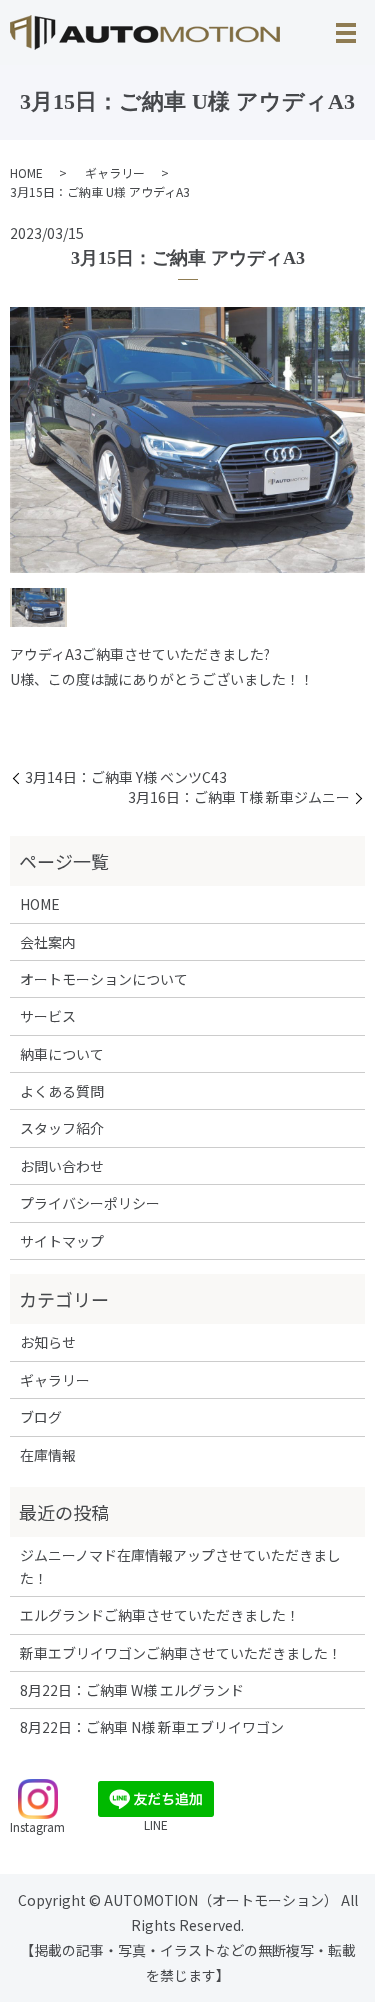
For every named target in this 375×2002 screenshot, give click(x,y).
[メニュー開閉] (346, 33)
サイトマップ (62, 1241)
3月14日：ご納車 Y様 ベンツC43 (126, 777)
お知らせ (48, 1342)
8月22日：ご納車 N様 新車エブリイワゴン (152, 1727)
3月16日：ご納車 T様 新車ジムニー (239, 797)
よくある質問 (62, 1091)
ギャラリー (115, 172)
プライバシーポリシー (90, 1203)
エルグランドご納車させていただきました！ (160, 1615)
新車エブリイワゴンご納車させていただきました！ (181, 1653)
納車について (62, 1054)
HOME (26, 172)
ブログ (41, 1417)
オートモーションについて (104, 979)
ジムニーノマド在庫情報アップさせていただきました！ (180, 1566)
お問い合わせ (62, 1166)
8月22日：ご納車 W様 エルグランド (132, 1690)
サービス (48, 1016)
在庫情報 (48, 1455)
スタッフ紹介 (62, 1128)
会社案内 (48, 942)
